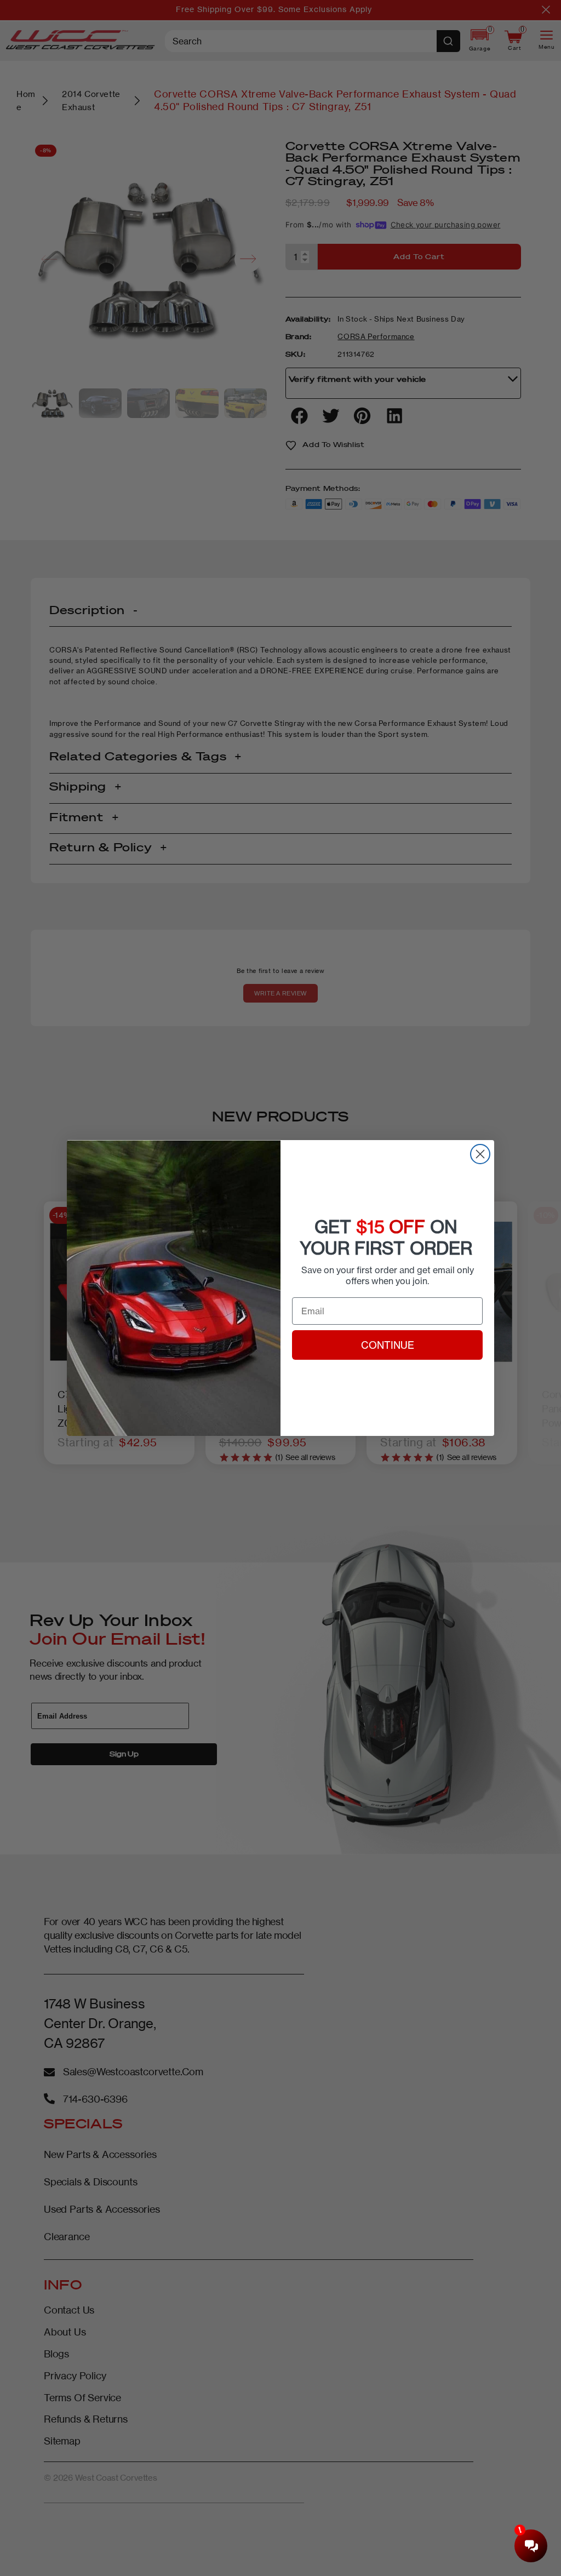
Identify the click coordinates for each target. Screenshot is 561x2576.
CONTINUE (388, 1345)
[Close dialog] (480, 1154)
